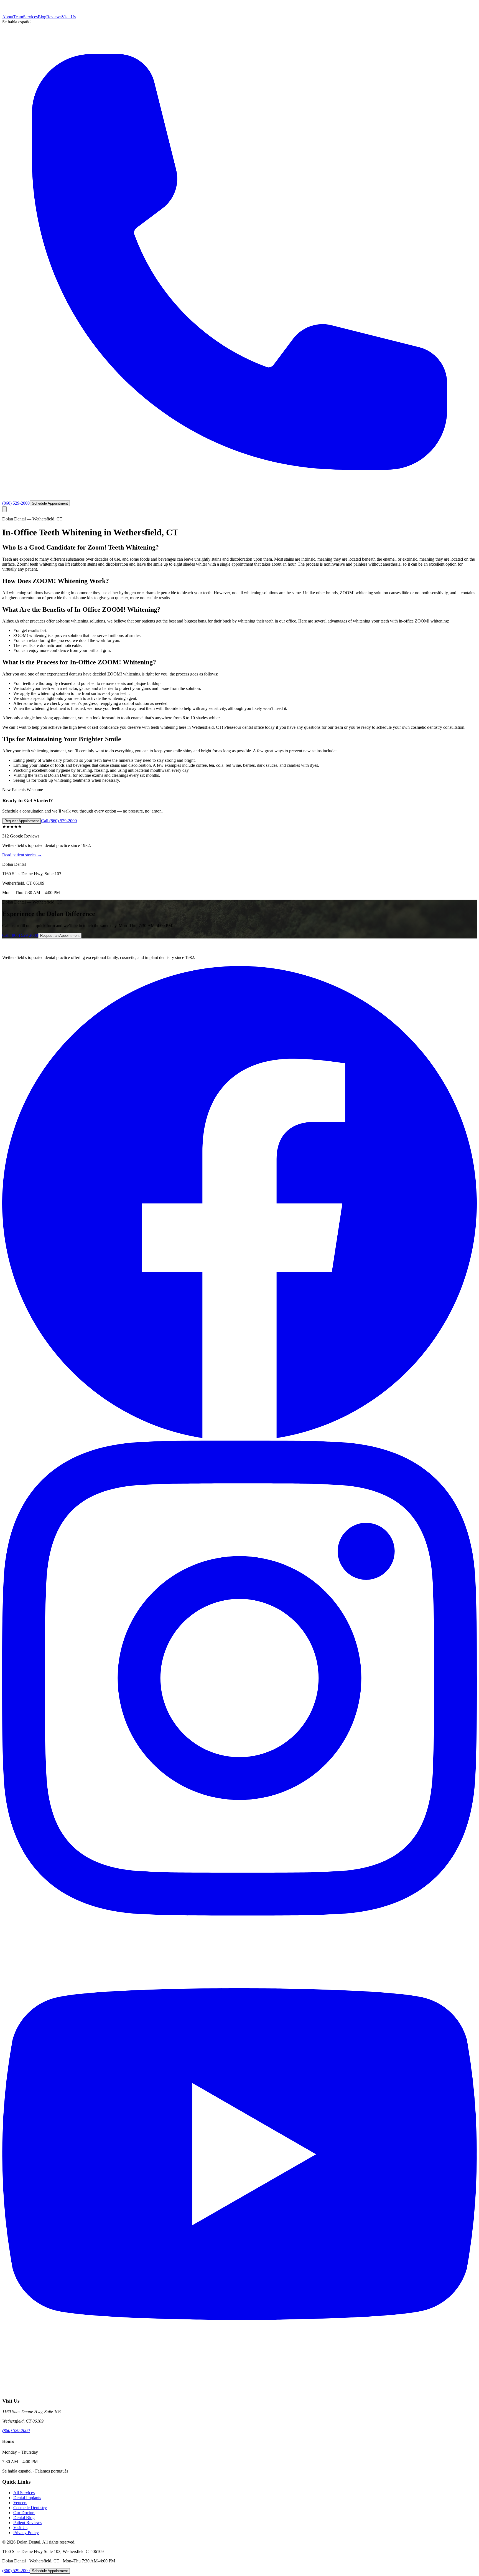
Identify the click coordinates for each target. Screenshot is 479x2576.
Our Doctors (24, 2513)
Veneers (20, 2503)
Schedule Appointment (50, 503)
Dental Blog (24, 2518)
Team (18, 17)
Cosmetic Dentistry (30, 2508)
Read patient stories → (22, 855)
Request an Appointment (60, 936)
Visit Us (69, 17)
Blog (42, 17)
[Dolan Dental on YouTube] (239, 2390)
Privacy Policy (26, 2533)
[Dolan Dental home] (24, 12)
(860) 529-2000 (16, 2431)
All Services (24, 2493)
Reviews (54, 17)
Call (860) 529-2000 (59, 821)
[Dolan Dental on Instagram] (239, 1914)
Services (30, 17)
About (8, 17)
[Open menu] (4, 509)
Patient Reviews (27, 2523)
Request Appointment (22, 821)
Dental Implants (27, 2498)
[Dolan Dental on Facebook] (239, 1438)
